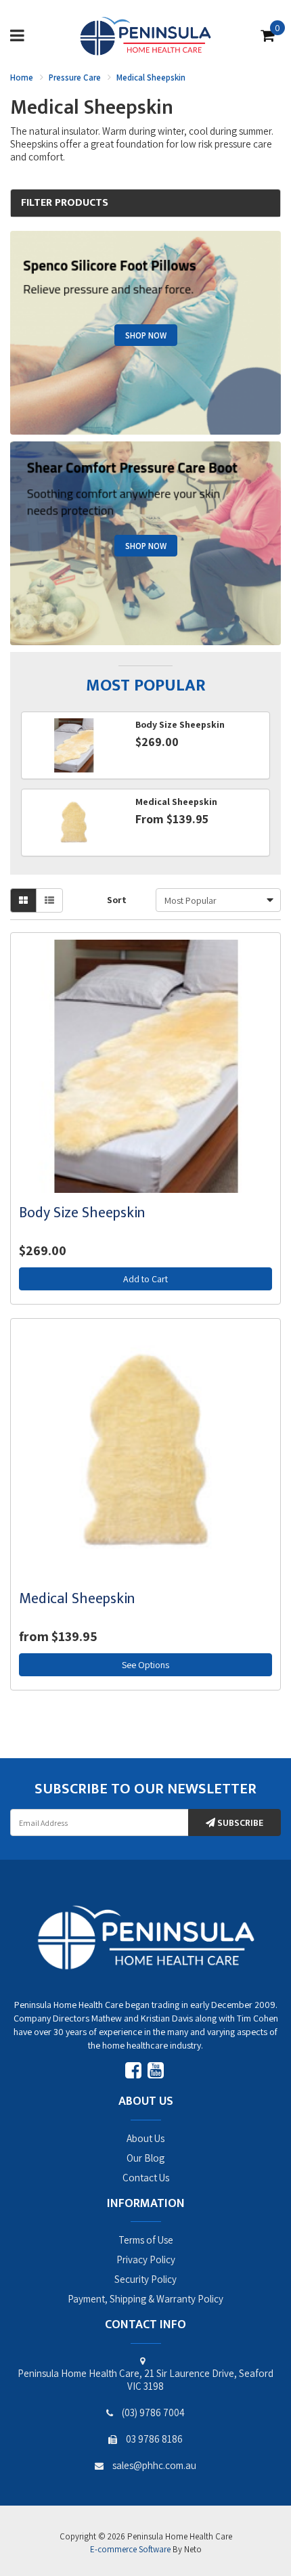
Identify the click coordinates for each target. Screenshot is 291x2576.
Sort (117, 900)
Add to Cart (145, 1279)
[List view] (49, 900)
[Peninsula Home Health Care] (145, 35)
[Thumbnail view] (23, 900)
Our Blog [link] (145, 2158)
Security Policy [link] (145, 2279)
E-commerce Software (130, 2549)
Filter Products (65, 203)
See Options (145, 1665)
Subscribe (239, 1823)
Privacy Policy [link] (146, 2260)
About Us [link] (145, 2138)
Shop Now (146, 335)
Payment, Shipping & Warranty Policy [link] (145, 2299)
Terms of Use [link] (146, 2240)
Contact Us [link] (146, 2178)
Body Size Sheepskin (82, 1213)
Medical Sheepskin (77, 1599)
